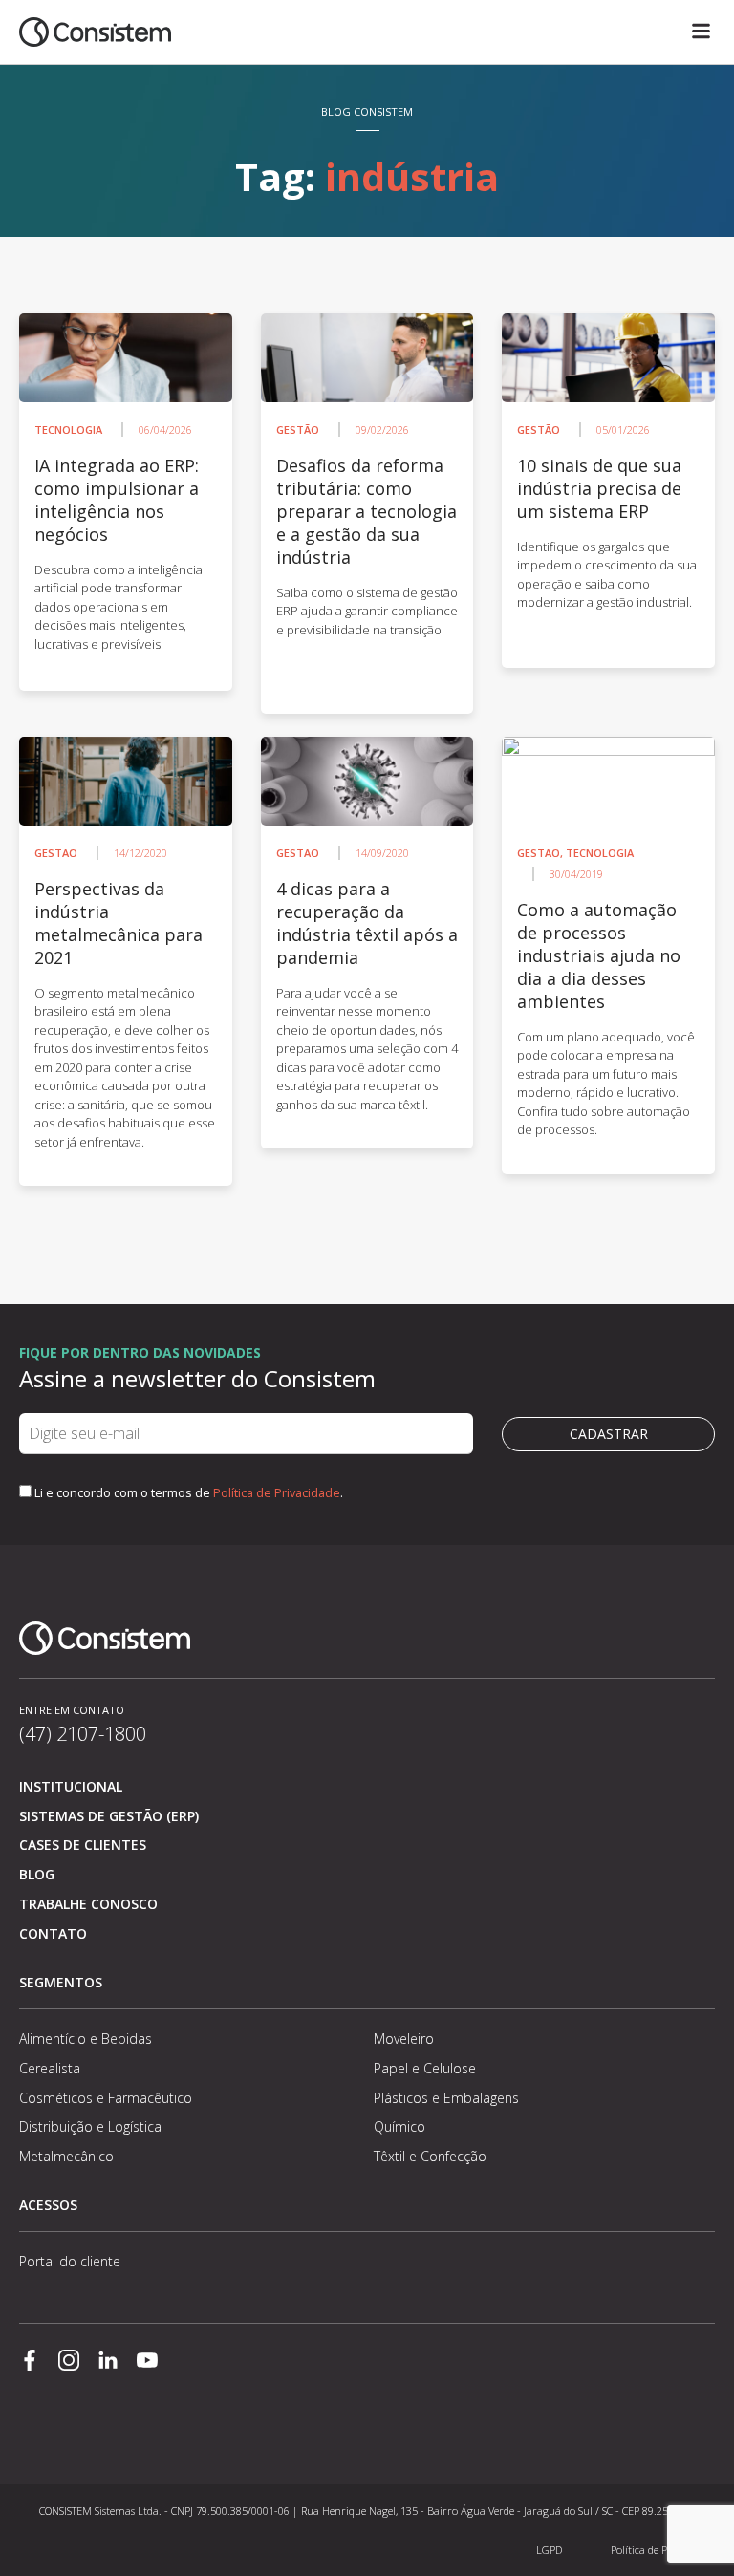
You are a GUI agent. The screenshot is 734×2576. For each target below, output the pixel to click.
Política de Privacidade (277, 1492)
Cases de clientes (83, 1845)
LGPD (549, 2550)
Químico (399, 2126)
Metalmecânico (66, 2156)
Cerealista (50, 2068)
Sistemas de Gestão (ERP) (109, 1816)
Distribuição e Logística (90, 2126)
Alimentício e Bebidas (86, 2039)
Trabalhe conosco (88, 1904)
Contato (53, 1933)
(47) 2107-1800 (83, 1734)
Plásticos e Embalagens (446, 2098)
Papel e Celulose (425, 2068)
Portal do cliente (70, 2261)
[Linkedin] (108, 2362)
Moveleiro (404, 2039)
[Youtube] (147, 2362)
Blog (37, 1874)
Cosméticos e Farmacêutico (106, 2098)
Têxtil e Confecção (430, 2156)
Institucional (71, 1786)
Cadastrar (609, 1434)
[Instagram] (69, 2362)
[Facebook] (30, 2362)
